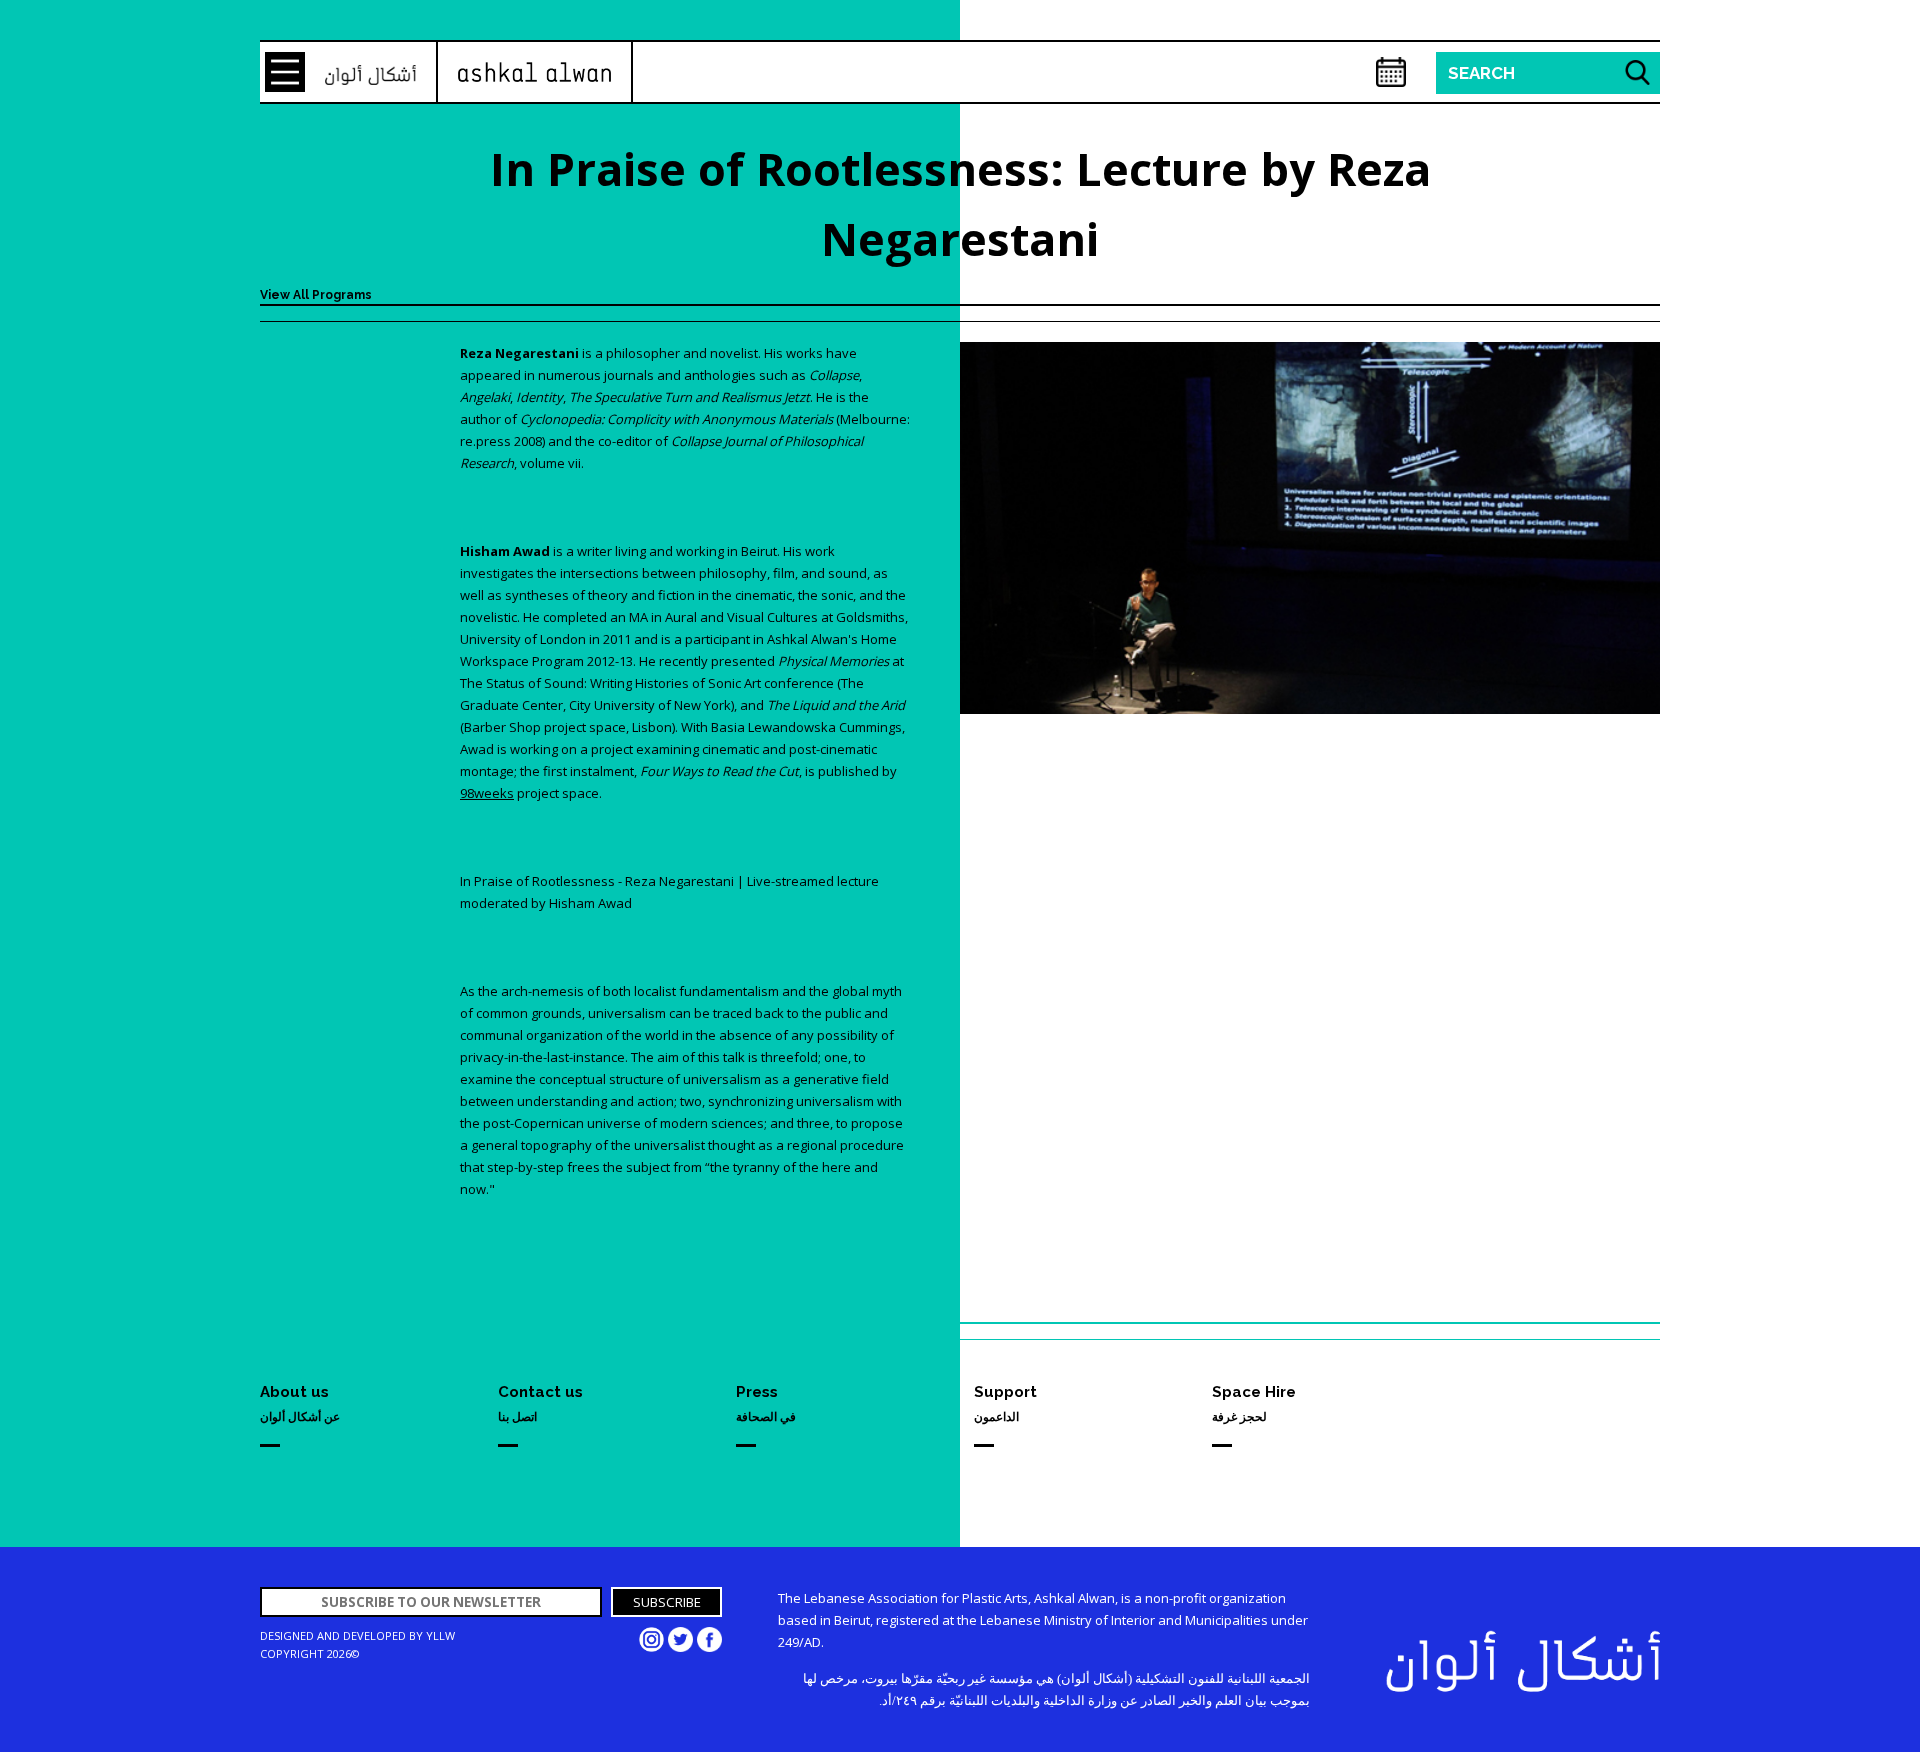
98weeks (487, 793)
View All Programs (316, 295)
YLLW (440, 1635)
